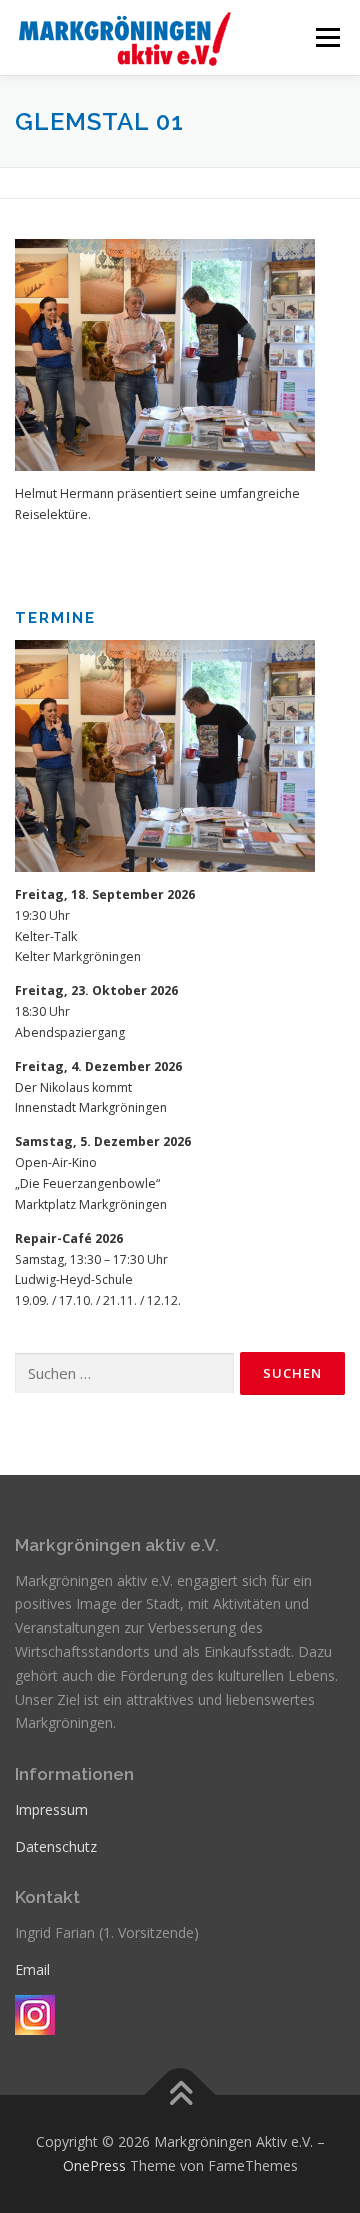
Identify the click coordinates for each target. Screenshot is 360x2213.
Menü (326, 37)
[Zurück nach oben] (180, 2095)
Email (32, 1969)
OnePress (94, 2165)
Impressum (51, 1809)
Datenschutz (56, 1846)
